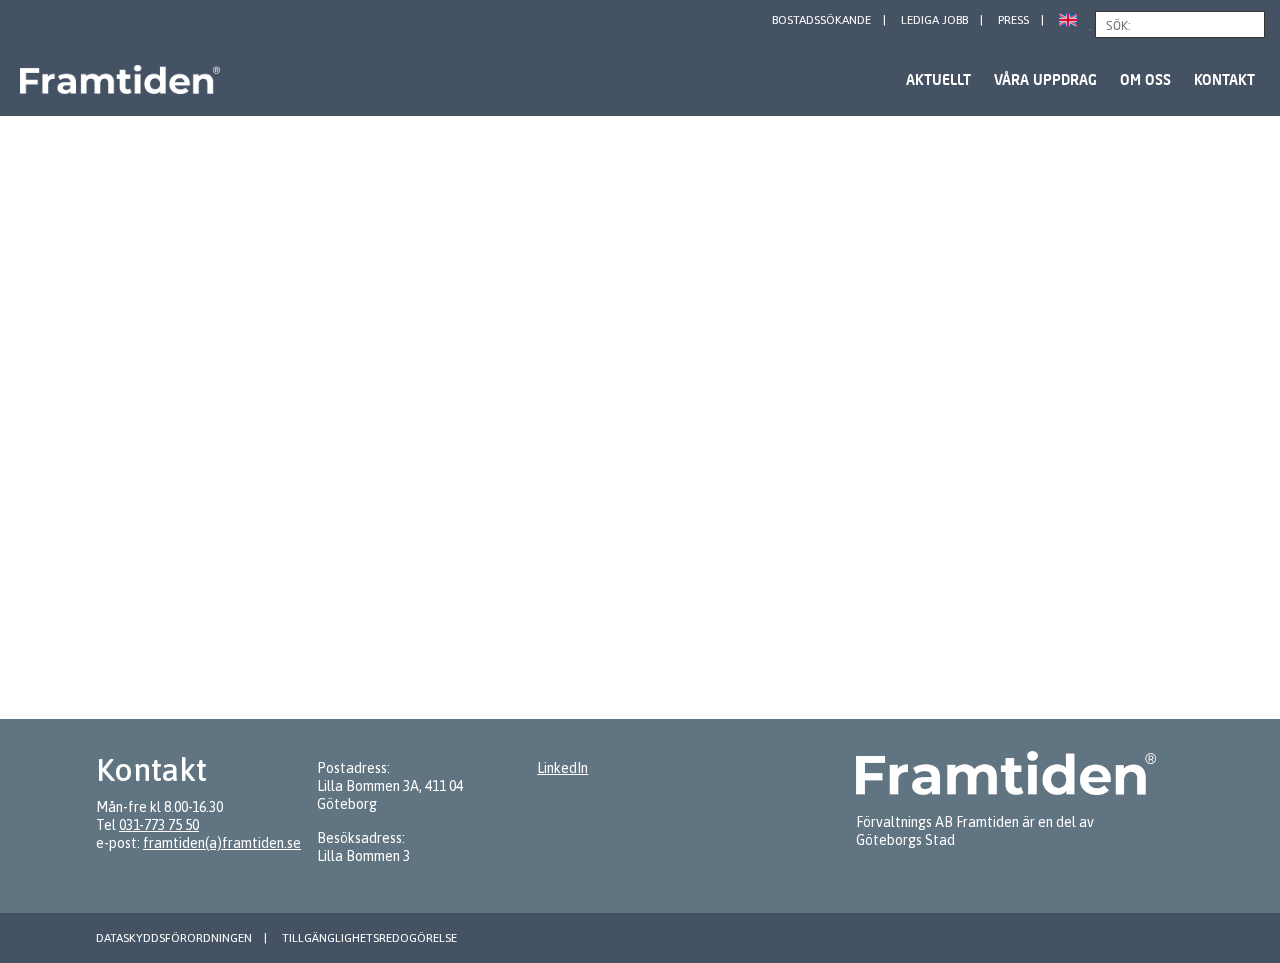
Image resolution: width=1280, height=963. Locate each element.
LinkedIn (562, 768)
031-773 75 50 (159, 825)
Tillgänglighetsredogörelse (369, 938)
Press (1013, 20)
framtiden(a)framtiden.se (222, 843)
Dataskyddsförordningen (174, 938)
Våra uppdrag (1045, 79)
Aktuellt (938, 79)
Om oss (1145, 79)
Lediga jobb (934, 20)
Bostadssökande (821, 20)
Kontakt (1224, 79)
